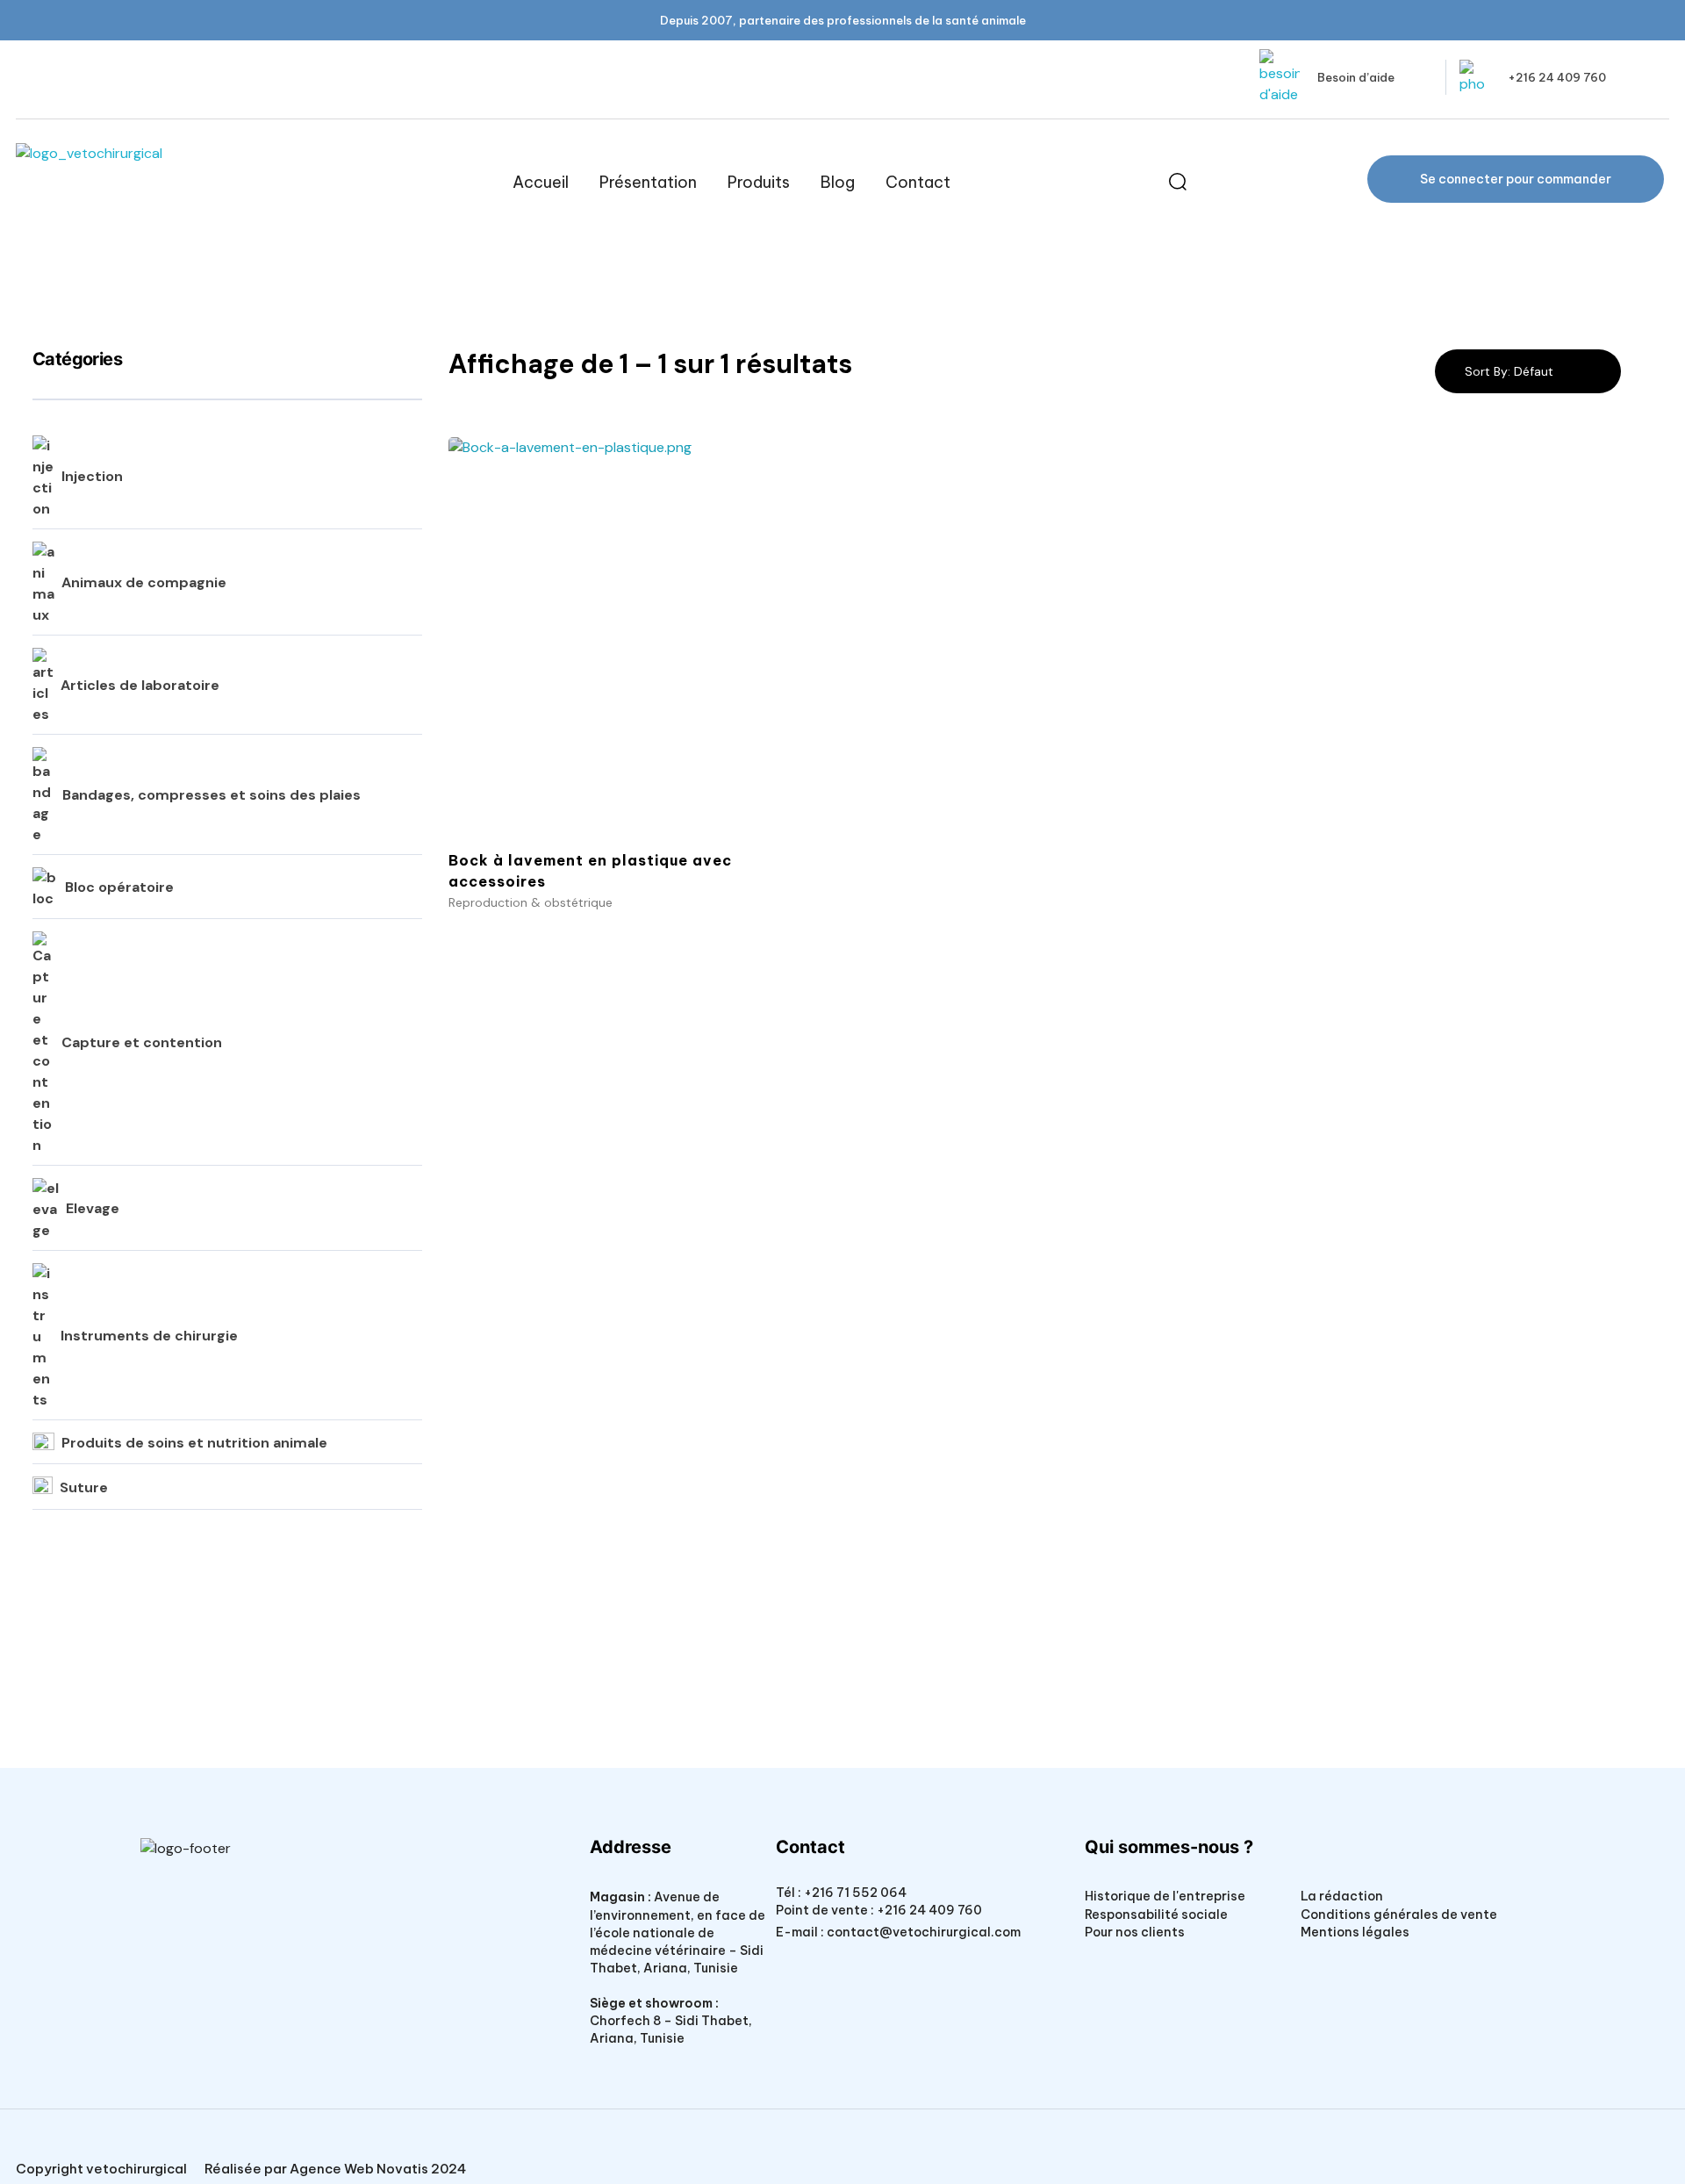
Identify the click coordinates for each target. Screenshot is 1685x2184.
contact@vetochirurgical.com (924, 1932)
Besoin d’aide (1356, 77)
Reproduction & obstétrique (531, 902)
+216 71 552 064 (854, 1893)
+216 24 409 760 (1557, 77)
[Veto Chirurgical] (147, 182)
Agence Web (332, 2169)
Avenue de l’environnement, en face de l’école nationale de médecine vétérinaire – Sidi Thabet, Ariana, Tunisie (678, 1932)
